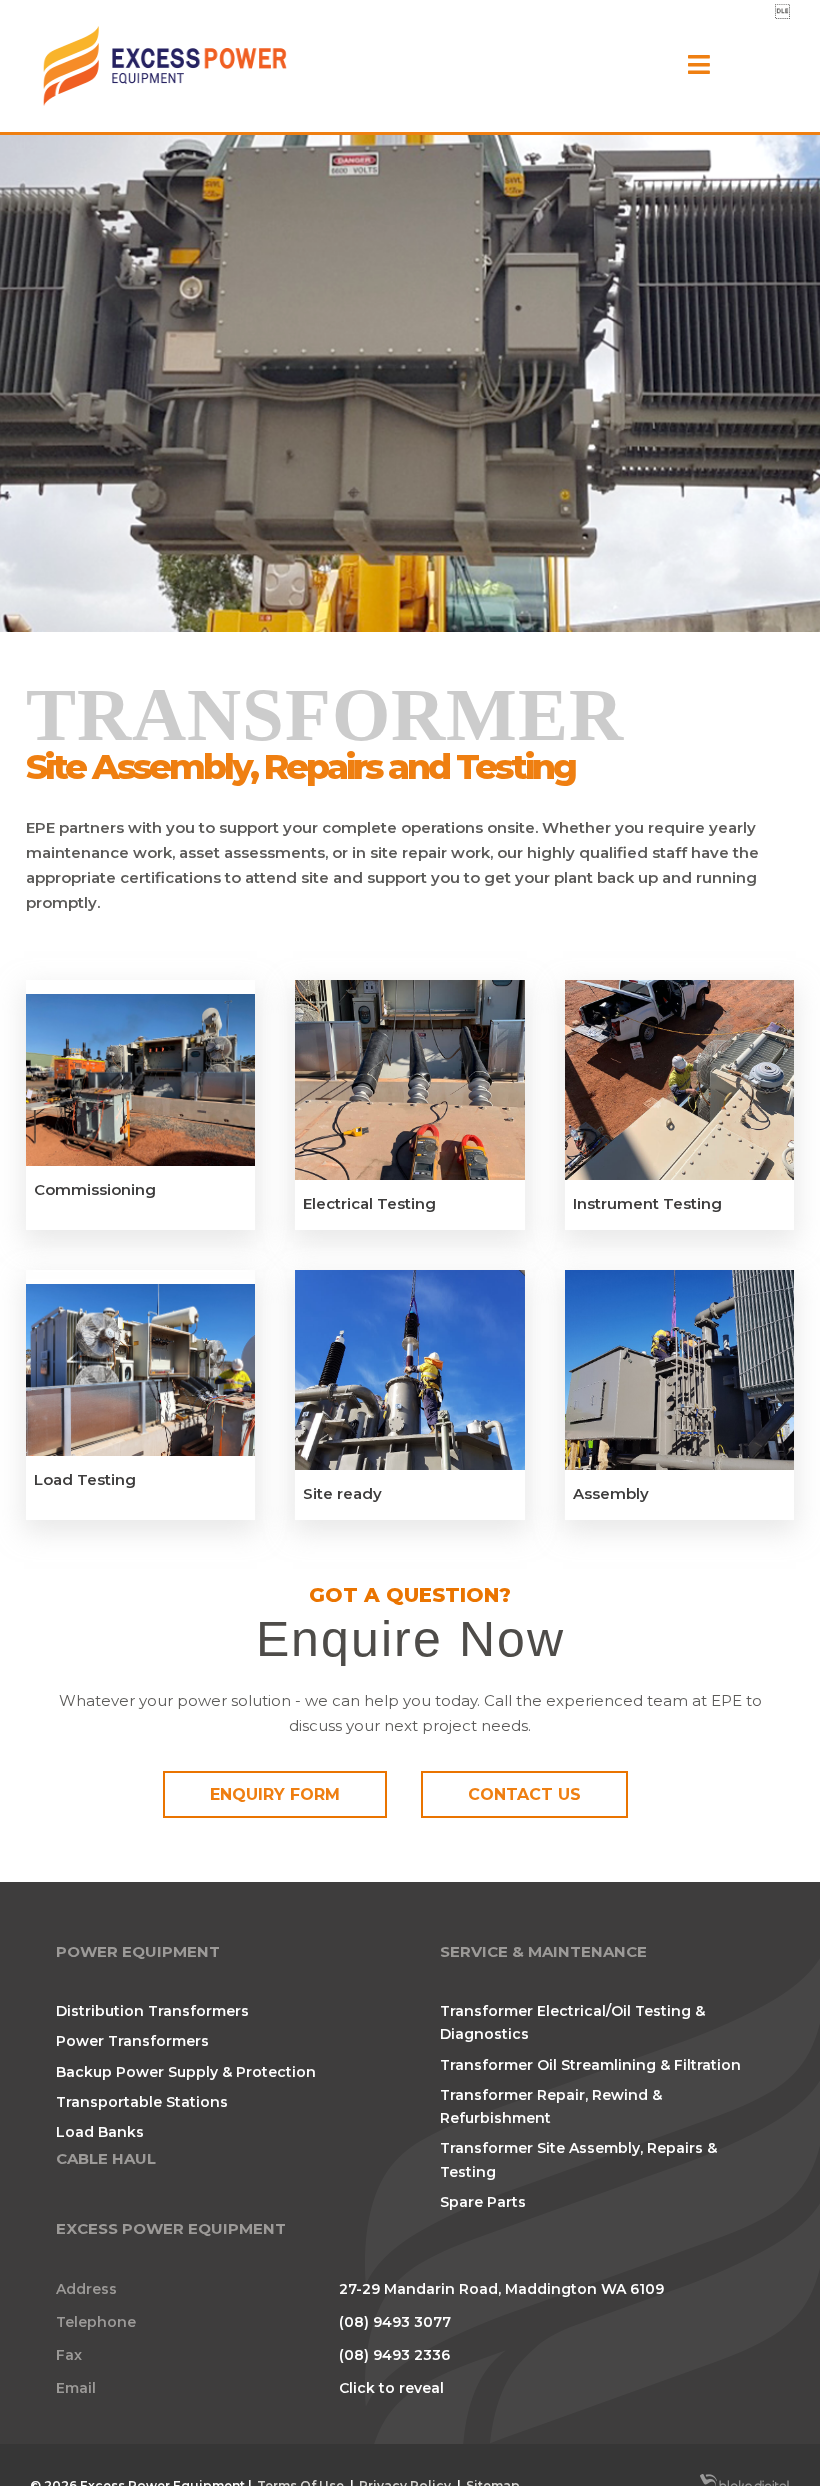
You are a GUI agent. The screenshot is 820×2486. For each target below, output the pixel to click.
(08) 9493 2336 (394, 2355)
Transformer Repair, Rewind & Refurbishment (551, 2106)
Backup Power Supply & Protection (186, 2072)
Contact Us (524, 1794)
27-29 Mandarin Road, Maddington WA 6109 (501, 2289)
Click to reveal (391, 2388)
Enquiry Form (275, 1794)
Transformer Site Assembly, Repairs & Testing (578, 2159)
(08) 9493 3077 (395, 2322)
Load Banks (100, 2132)
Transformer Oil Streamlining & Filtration (590, 2065)
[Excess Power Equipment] (165, 66)
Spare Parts (483, 2202)
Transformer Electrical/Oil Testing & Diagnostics (572, 2022)
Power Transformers (132, 2041)
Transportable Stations (142, 2102)
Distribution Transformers (152, 2011)
